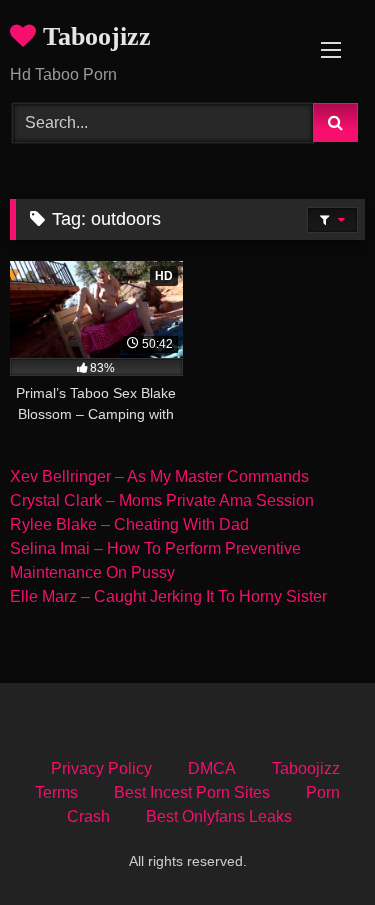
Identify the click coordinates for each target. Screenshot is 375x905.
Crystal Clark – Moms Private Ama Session (162, 500)
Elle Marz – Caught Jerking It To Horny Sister (168, 596)
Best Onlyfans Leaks (219, 816)
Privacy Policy (101, 768)
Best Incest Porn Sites (192, 792)
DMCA (212, 768)
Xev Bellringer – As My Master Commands (159, 476)
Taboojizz (93, 36)
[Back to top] (313, 845)
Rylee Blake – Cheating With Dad (129, 524)
